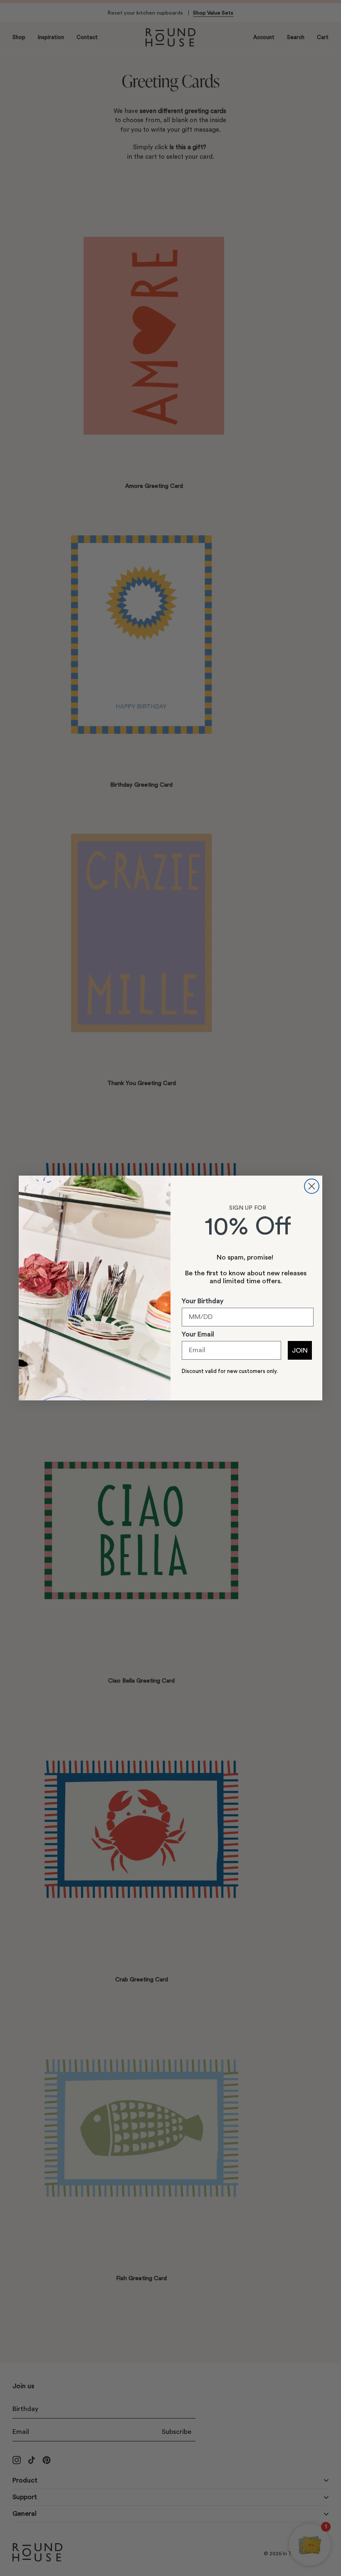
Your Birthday (203, 1301)
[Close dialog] (312, 1186)
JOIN (300, 1351)
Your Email (198, 1334)
